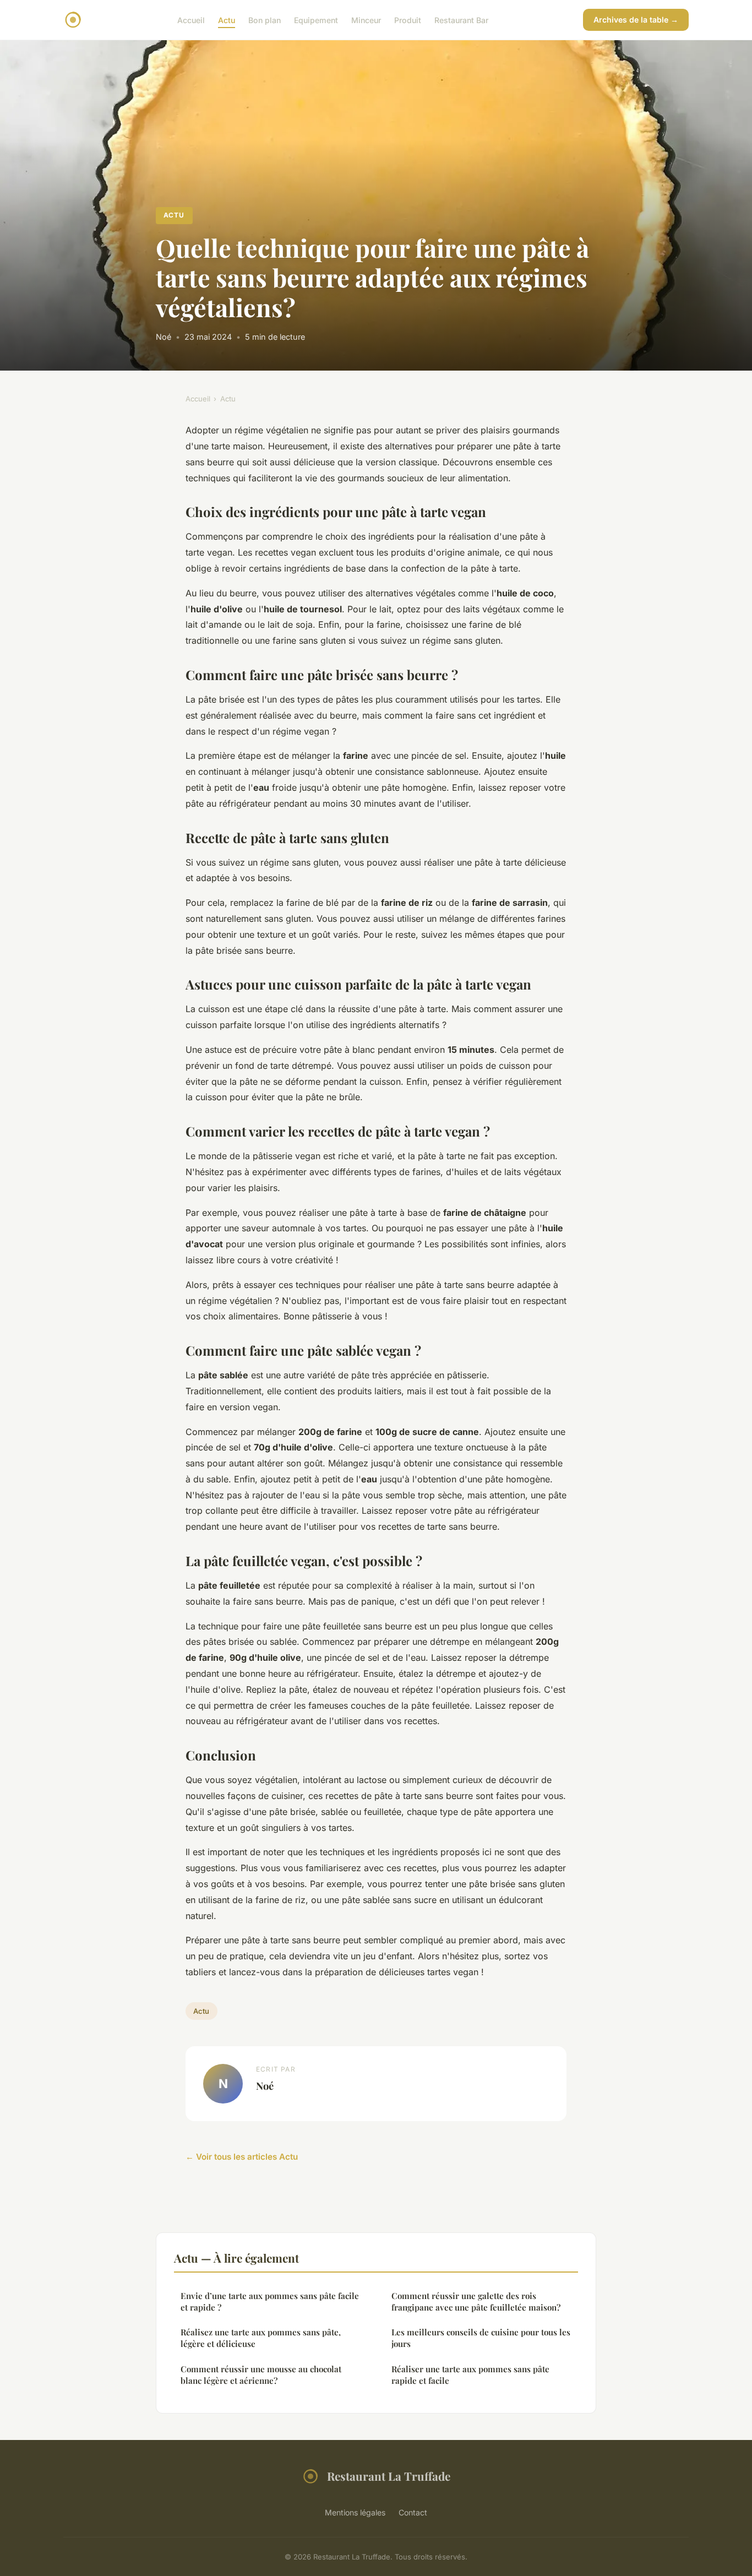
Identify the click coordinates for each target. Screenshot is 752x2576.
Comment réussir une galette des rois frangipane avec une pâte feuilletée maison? (476, 2301)
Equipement (316, 20)
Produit (408, 20)
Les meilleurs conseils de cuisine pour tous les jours (481, 2338)
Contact (413, 2512)
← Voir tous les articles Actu (242, 2157)
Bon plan (265, 20)
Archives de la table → (636, 20)
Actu (227, 20)
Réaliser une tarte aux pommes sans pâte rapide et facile (470, 2375)
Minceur (366, 20)
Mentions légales (355, 2512)
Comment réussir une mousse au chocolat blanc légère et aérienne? (261, 2375)
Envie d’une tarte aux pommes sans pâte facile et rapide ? (270, 2301)
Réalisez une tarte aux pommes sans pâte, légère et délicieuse (261, 2338)
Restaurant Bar (461, 20)
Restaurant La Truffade (389, 2476)
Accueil (191, 20)
